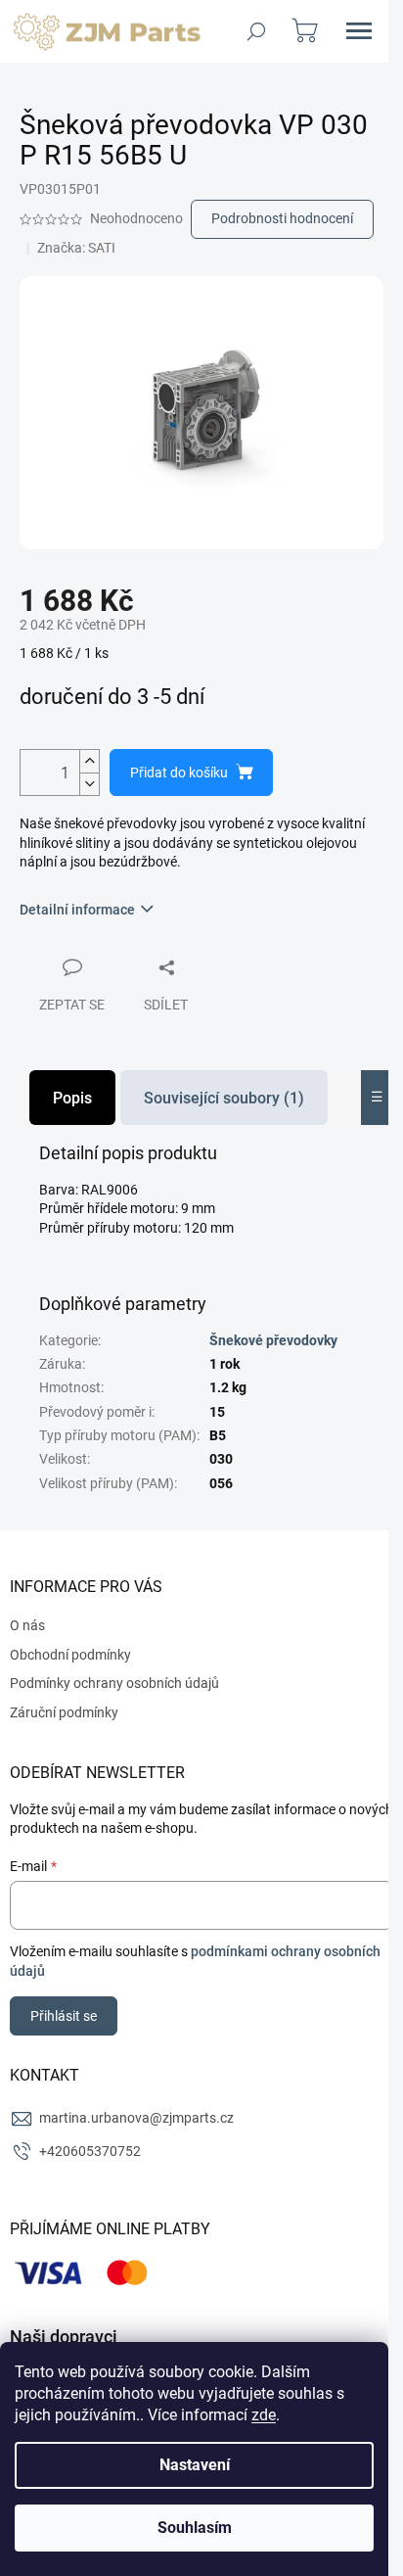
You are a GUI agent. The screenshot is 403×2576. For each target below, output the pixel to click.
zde (264, 2415)
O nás (27, 1625)
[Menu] (359, 31)
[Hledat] (256, 31)
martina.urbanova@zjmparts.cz (136, 2118)
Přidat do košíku (179, 773)
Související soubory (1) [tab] (224, 1098)
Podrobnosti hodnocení (282, 218)
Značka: (76, 248)
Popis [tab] (72, 1098)
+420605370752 (90, 2151)
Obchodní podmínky (70, 1655)
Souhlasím (195, 2528)
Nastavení (195, 2465)
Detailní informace (77, 910)
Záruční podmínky (64, 1712)
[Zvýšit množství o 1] (89, 761)
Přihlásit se (64, 2016)
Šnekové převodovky (273, 1340)
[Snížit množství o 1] (89, 784)
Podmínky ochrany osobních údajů (114, 1683)
